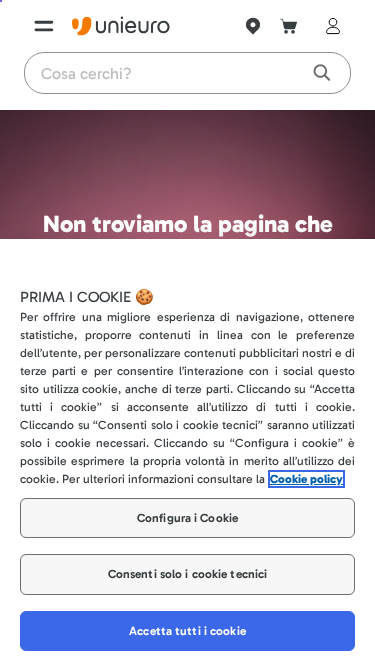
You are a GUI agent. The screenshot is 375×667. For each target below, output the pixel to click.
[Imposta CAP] (253, 26)
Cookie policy (306, 479)
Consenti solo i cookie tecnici (188, 574)
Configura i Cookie (187, 518)
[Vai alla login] (329, 26)
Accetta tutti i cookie (187, 631)
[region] (187, 453)
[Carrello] (289, 26)
